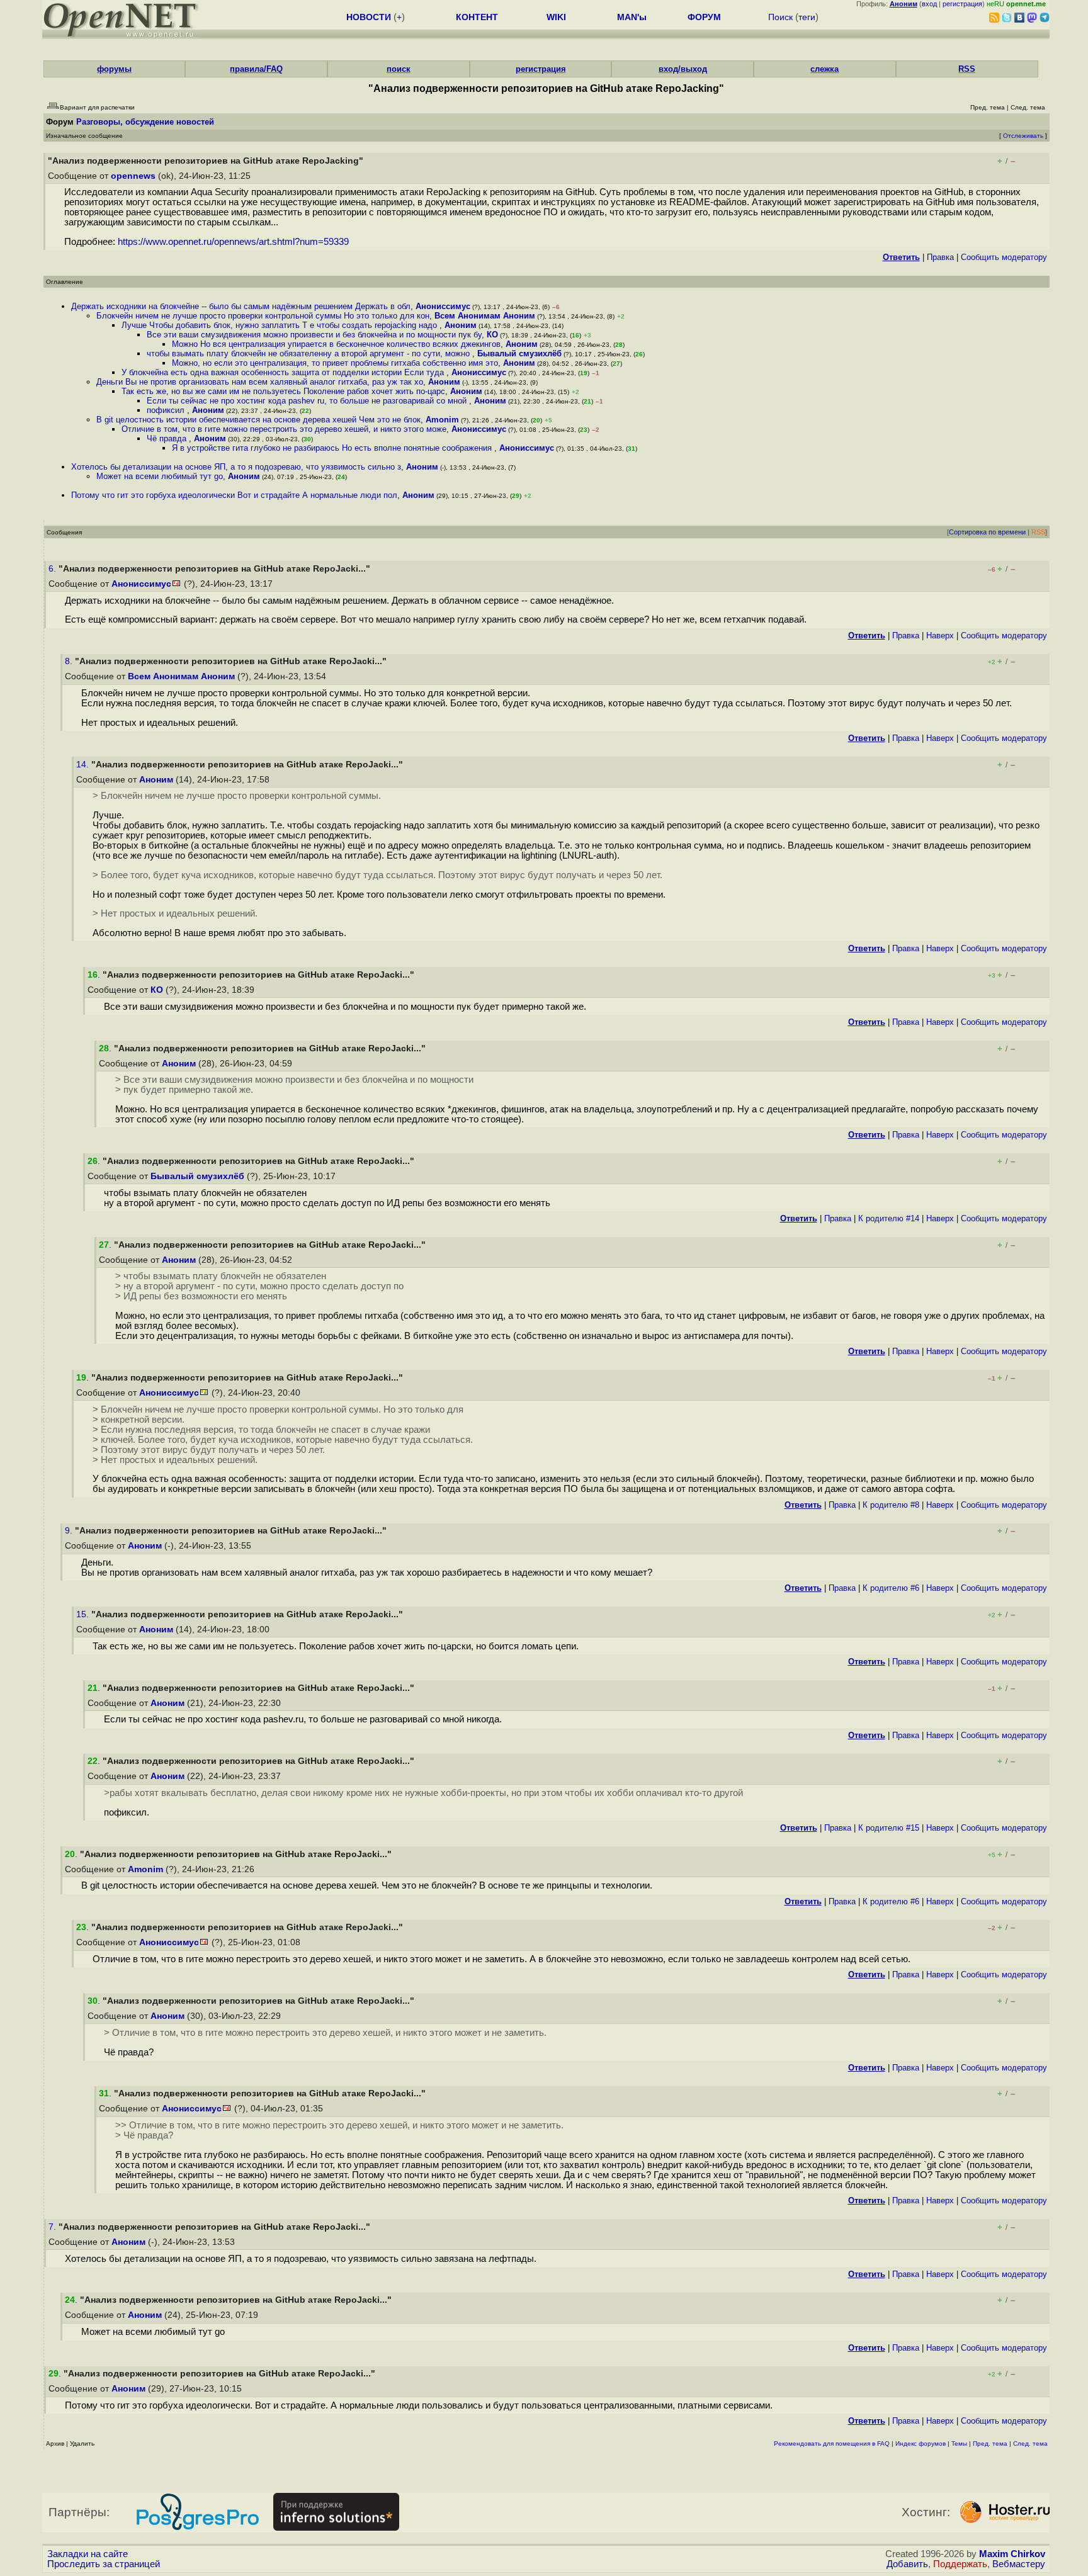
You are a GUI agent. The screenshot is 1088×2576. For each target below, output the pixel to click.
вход (929, 4)
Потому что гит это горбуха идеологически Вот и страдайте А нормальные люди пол (234, 495)
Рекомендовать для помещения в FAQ (832, 2443)
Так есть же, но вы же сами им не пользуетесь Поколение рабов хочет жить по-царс (283, 391)
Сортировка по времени (987, 532)
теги (807, 17)
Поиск (780, 17)
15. (84, 1614)
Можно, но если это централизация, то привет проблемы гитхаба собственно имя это (335, 363)
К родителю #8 (891, 1505)
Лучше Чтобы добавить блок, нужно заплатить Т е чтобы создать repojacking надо (280, 325)
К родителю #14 (889, 1218)
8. (70, 661)
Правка (940, 257)
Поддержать (960, 2564)
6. (54, 569)
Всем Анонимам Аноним (485, 316)
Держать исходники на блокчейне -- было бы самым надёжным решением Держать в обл (241, 306)
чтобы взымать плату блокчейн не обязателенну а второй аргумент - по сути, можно (309, 353)
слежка (824, 69)
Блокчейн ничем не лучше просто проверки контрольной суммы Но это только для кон (263, 316)
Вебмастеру (1019, 2564)
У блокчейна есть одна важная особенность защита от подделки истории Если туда (284, 372)
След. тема (1030, 2443)
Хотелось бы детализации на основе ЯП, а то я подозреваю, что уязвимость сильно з (236, 467)
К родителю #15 (889, 1828)
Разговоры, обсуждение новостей (145, 122)
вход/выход (683, 69)
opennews (133, 176)
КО (492, 335)
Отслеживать (1023, 136)
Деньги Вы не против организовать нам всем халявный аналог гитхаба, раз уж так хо (260, 382)
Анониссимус (443, 306)
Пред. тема (990, 2443)
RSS (967, 69)
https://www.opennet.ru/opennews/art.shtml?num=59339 (233, 242)
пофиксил (167, 410)
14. (84, 765)
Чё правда (168, 438)
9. (70, 1531)
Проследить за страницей (104, 2564)
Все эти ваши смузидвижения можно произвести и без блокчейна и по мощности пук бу (314, 335)
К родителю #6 (891, 1588)
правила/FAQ (256, 69)
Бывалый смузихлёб (519, 353)
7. (54, 2227)
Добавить (907, 2564)
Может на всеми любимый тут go (160, 476)
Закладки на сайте (88, 2554)
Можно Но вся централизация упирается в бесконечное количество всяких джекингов (336, 344)
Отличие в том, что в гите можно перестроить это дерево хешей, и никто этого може (284, 429)
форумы (114, 69)
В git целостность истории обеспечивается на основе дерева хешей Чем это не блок (258, 420)
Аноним (461, 325)
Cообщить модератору (1004, 257)
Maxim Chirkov (1012, 2554)
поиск (399, 69)
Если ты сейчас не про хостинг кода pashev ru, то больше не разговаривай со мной (308, 401)
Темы (959, 2443)
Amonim (442, 420)
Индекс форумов (921, 2443)
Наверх (940, 636)
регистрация (962, 4)
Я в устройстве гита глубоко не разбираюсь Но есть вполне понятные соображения (333, 448)
